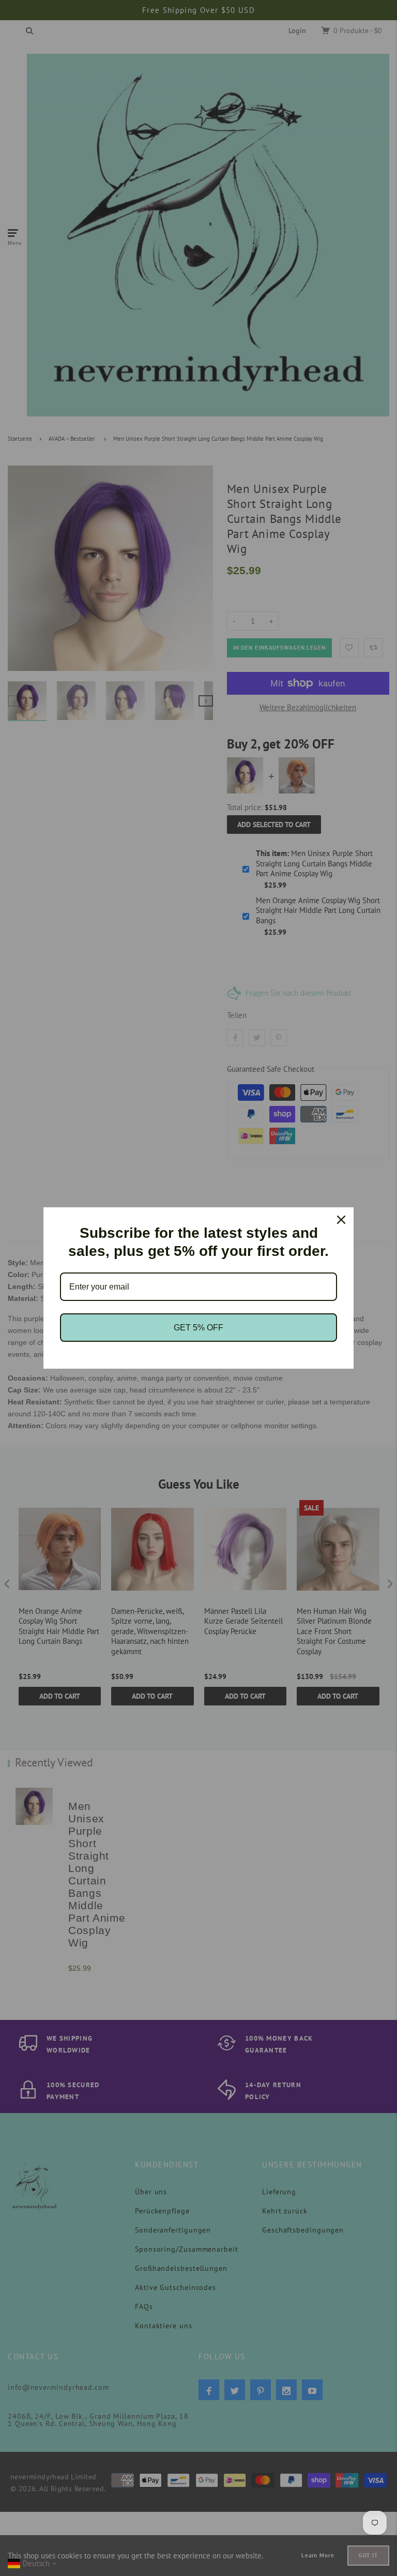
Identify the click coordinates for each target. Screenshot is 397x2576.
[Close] (341, 1220)
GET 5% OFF (198, 1328)
